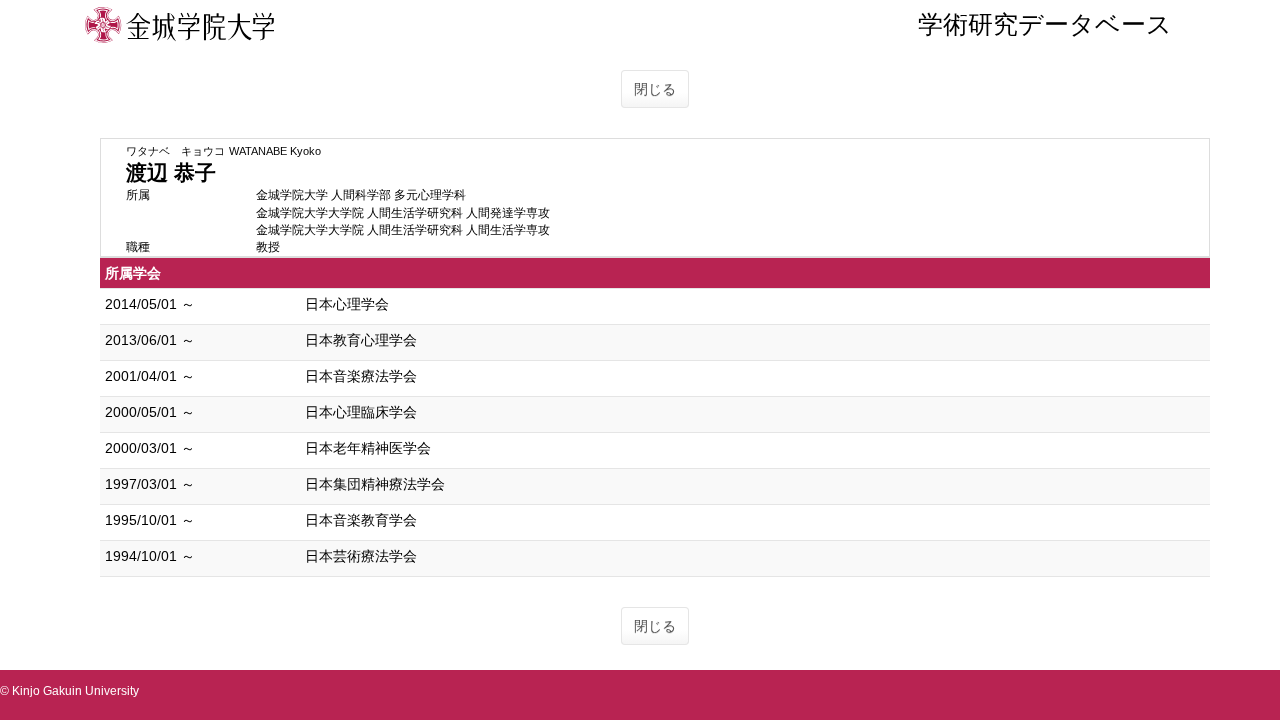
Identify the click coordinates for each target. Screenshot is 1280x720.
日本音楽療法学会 (361, 376)
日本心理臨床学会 (361, 412)
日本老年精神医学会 (368, 448)
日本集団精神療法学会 (375, 484)
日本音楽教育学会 (361, 520)
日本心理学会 (347, 304)
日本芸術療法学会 (361, 556)
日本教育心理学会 (361, 340)
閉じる (655, 89)
